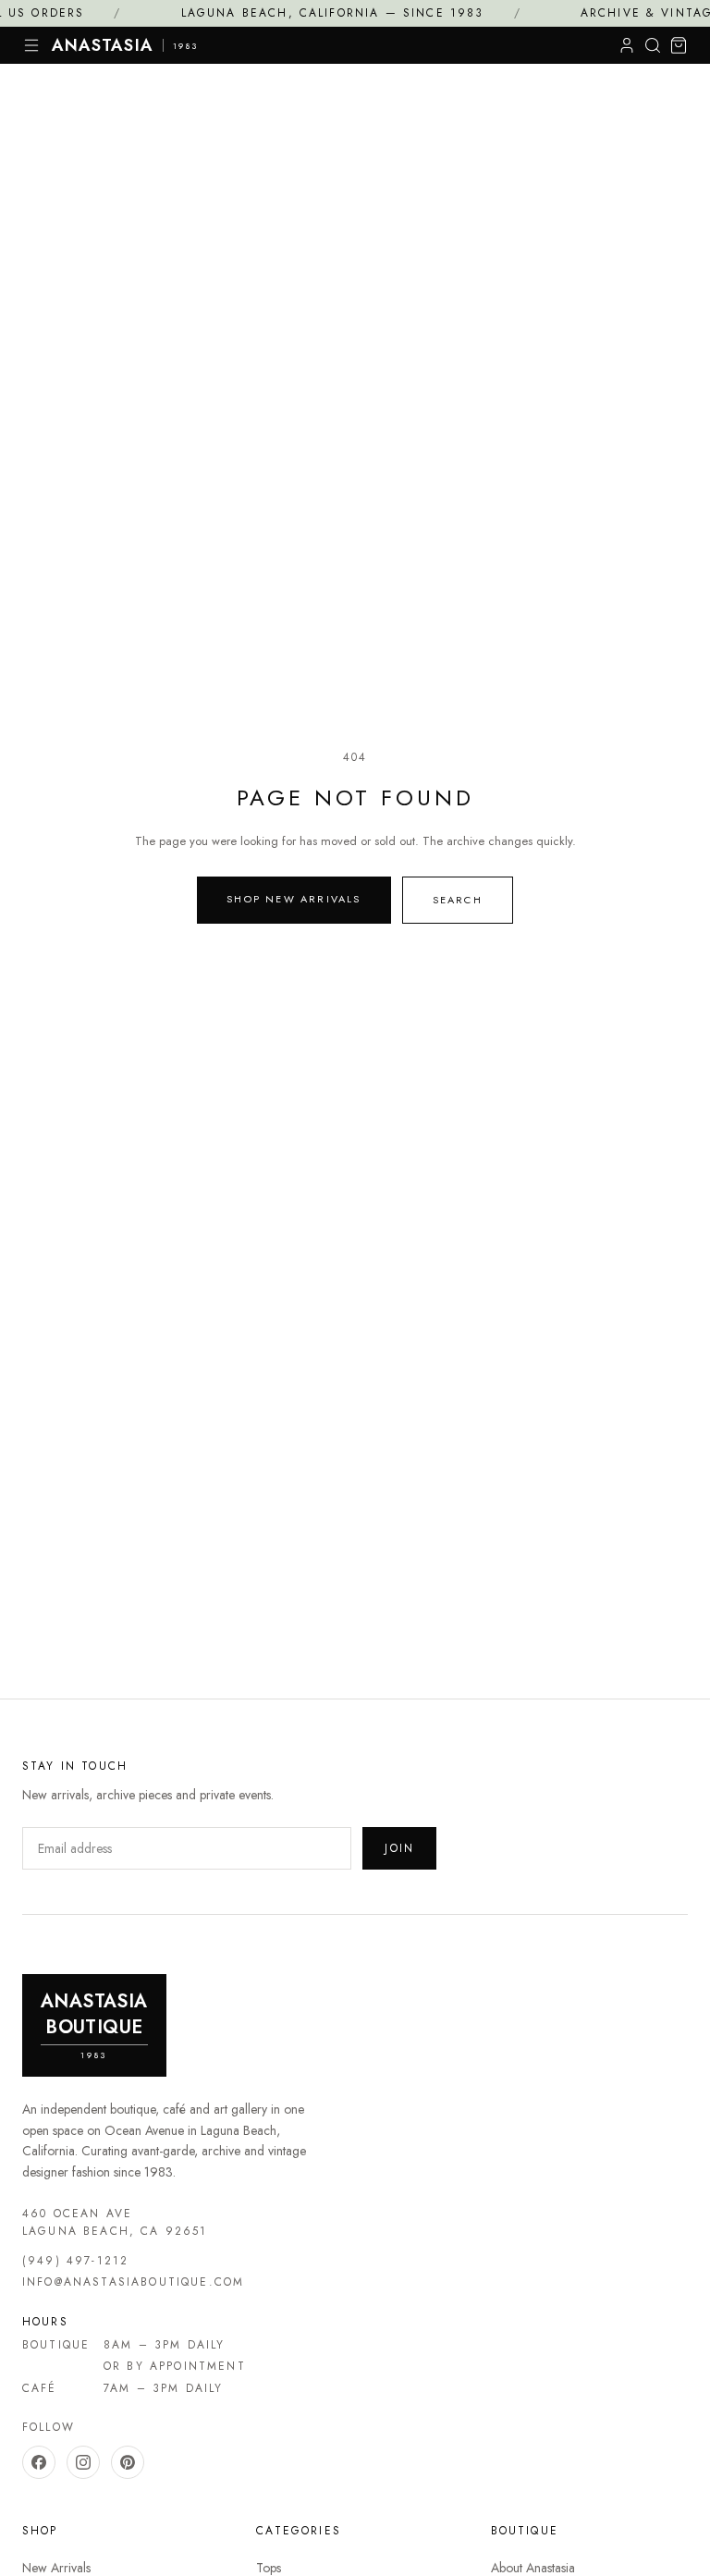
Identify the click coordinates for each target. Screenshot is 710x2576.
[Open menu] (31, 45)
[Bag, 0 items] (679, 45)
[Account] (627, 45)
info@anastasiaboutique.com (133, 2282)
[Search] (653, 45)
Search (458, 900)
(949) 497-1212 (75, 2261)
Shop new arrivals (294, 899)
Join (399, 1848)
